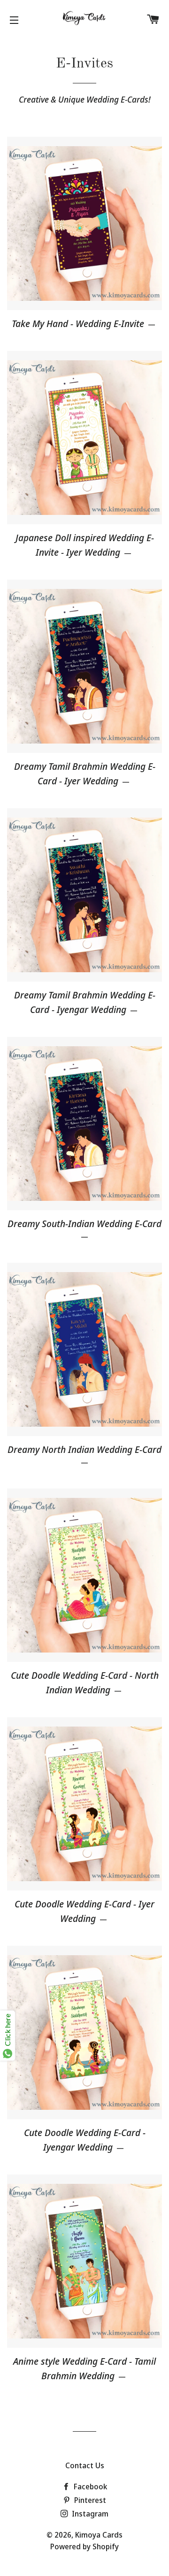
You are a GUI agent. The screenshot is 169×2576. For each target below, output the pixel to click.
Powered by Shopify (84, 2546)
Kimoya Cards (99, 2535)
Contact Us (85, 2465)
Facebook (89, 2487)
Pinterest (89, 2500)
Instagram (89, 2514)
